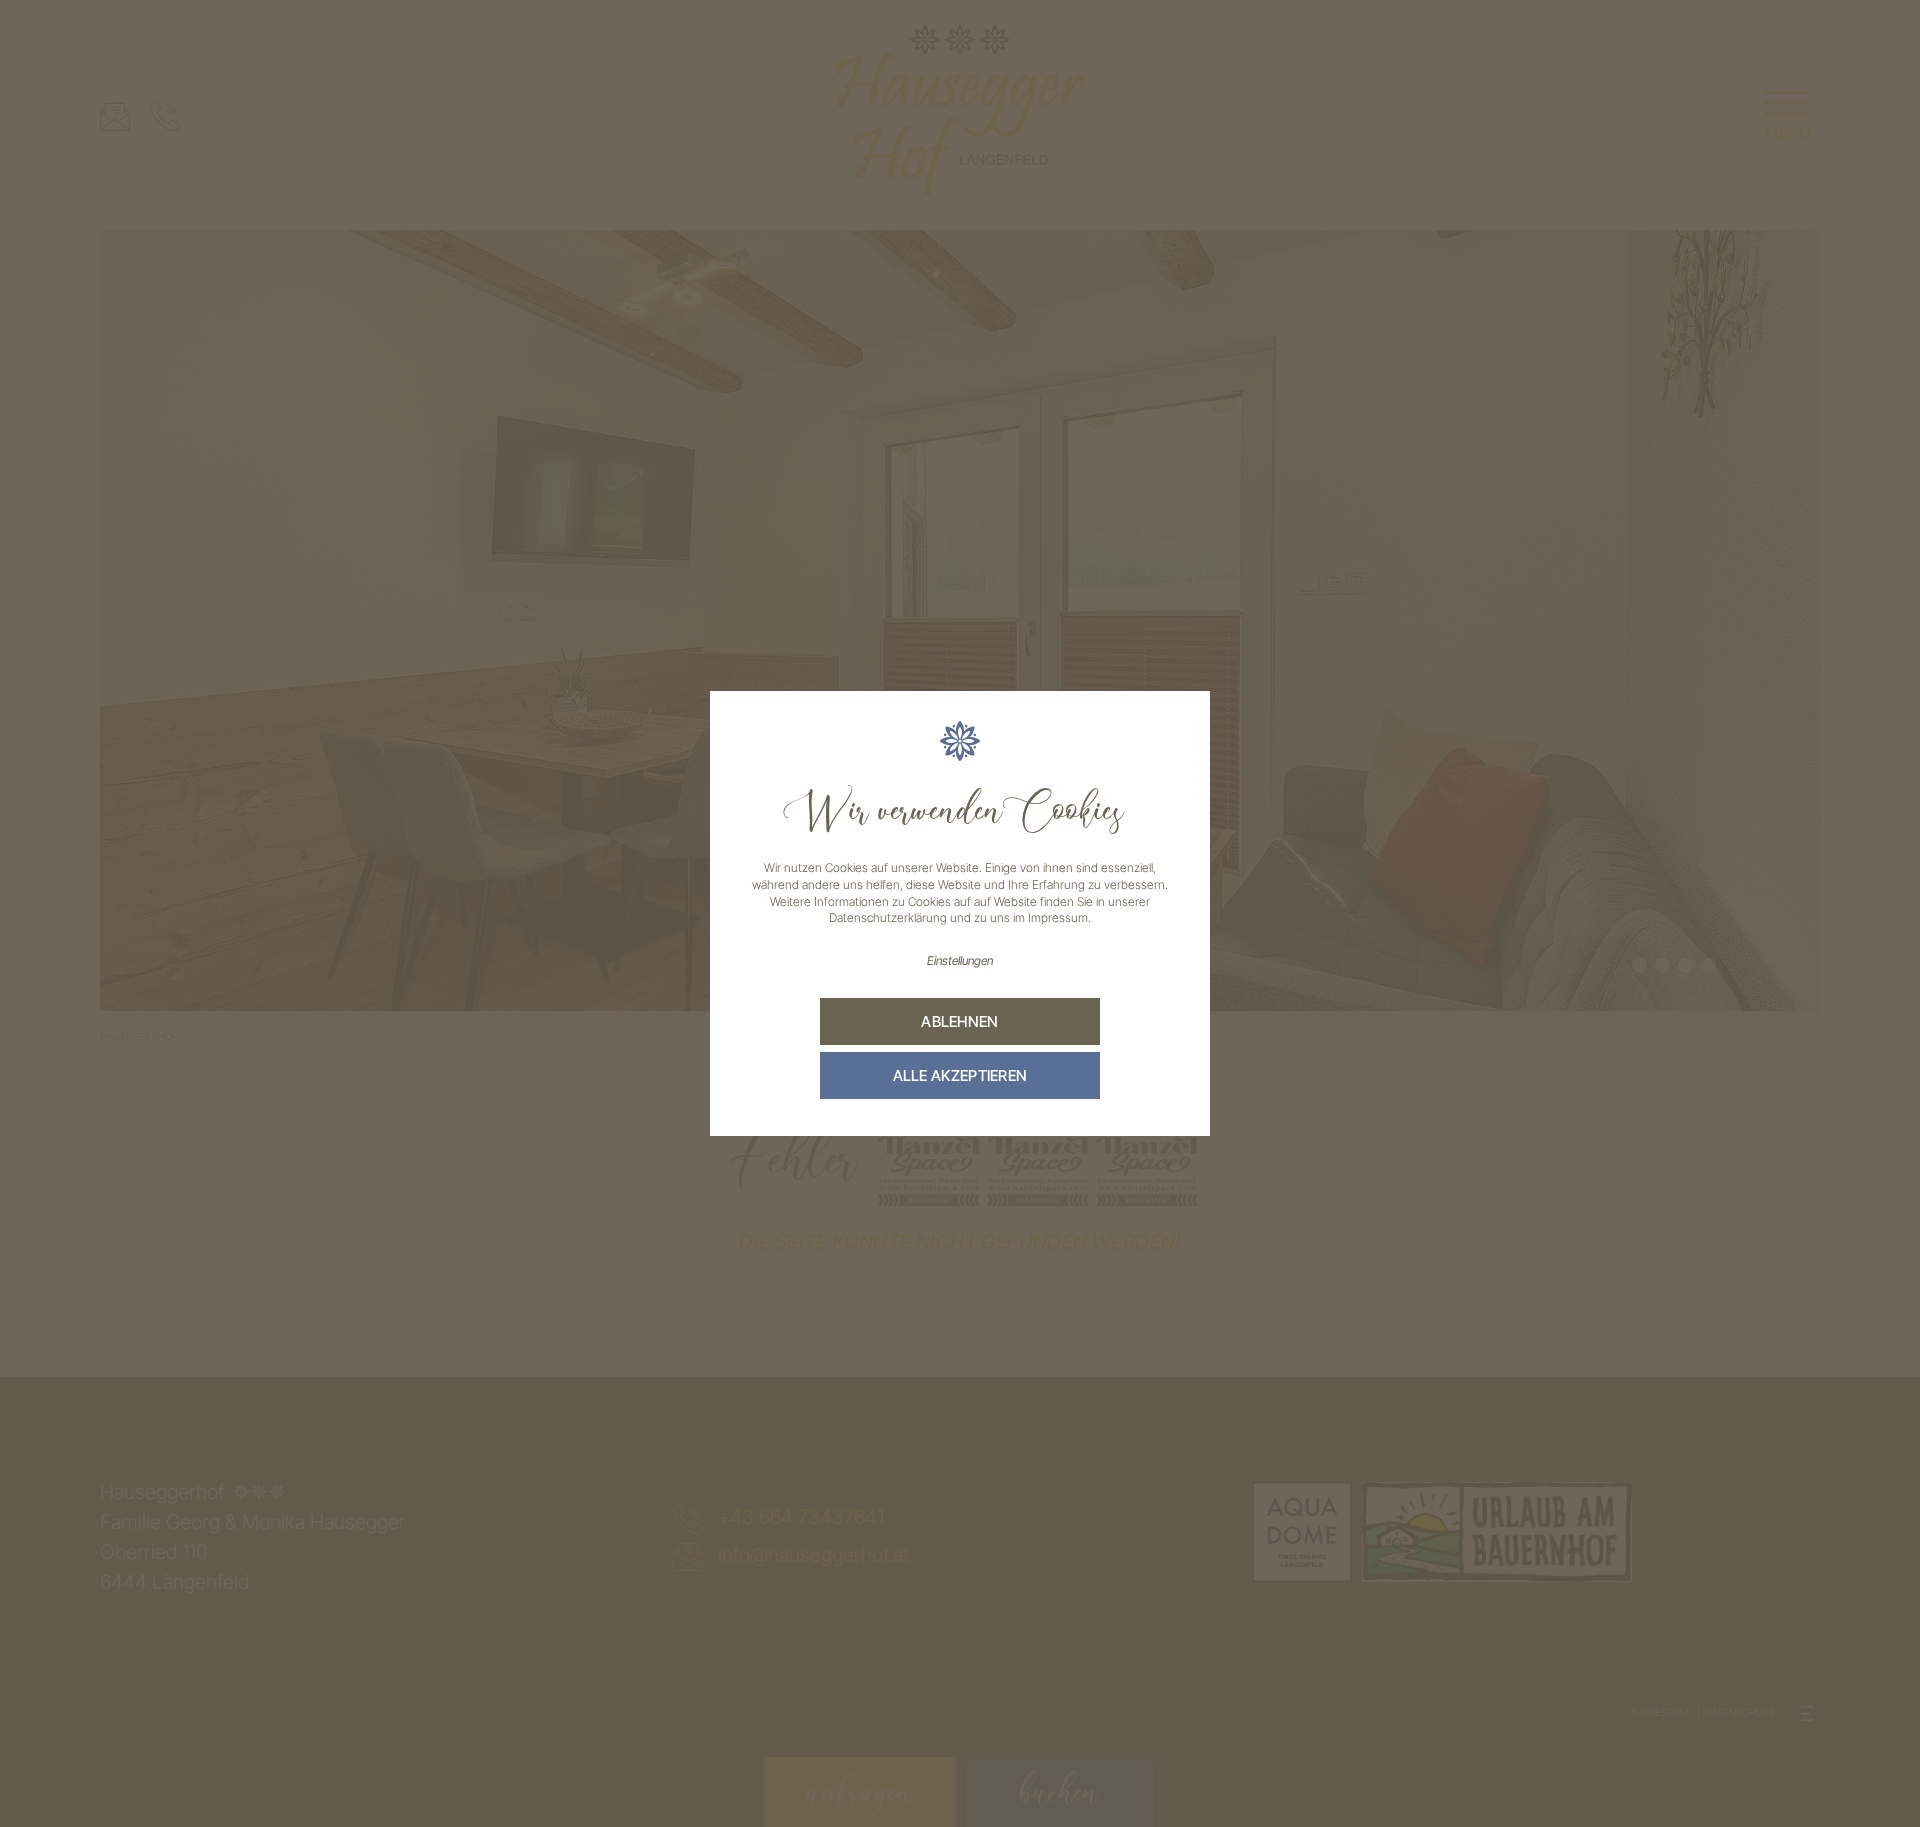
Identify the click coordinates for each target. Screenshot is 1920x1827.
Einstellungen (960, 960)
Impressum (1058, 917)
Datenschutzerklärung (888, 917)
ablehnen (959, 1021)
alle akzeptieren (960, 1075)
